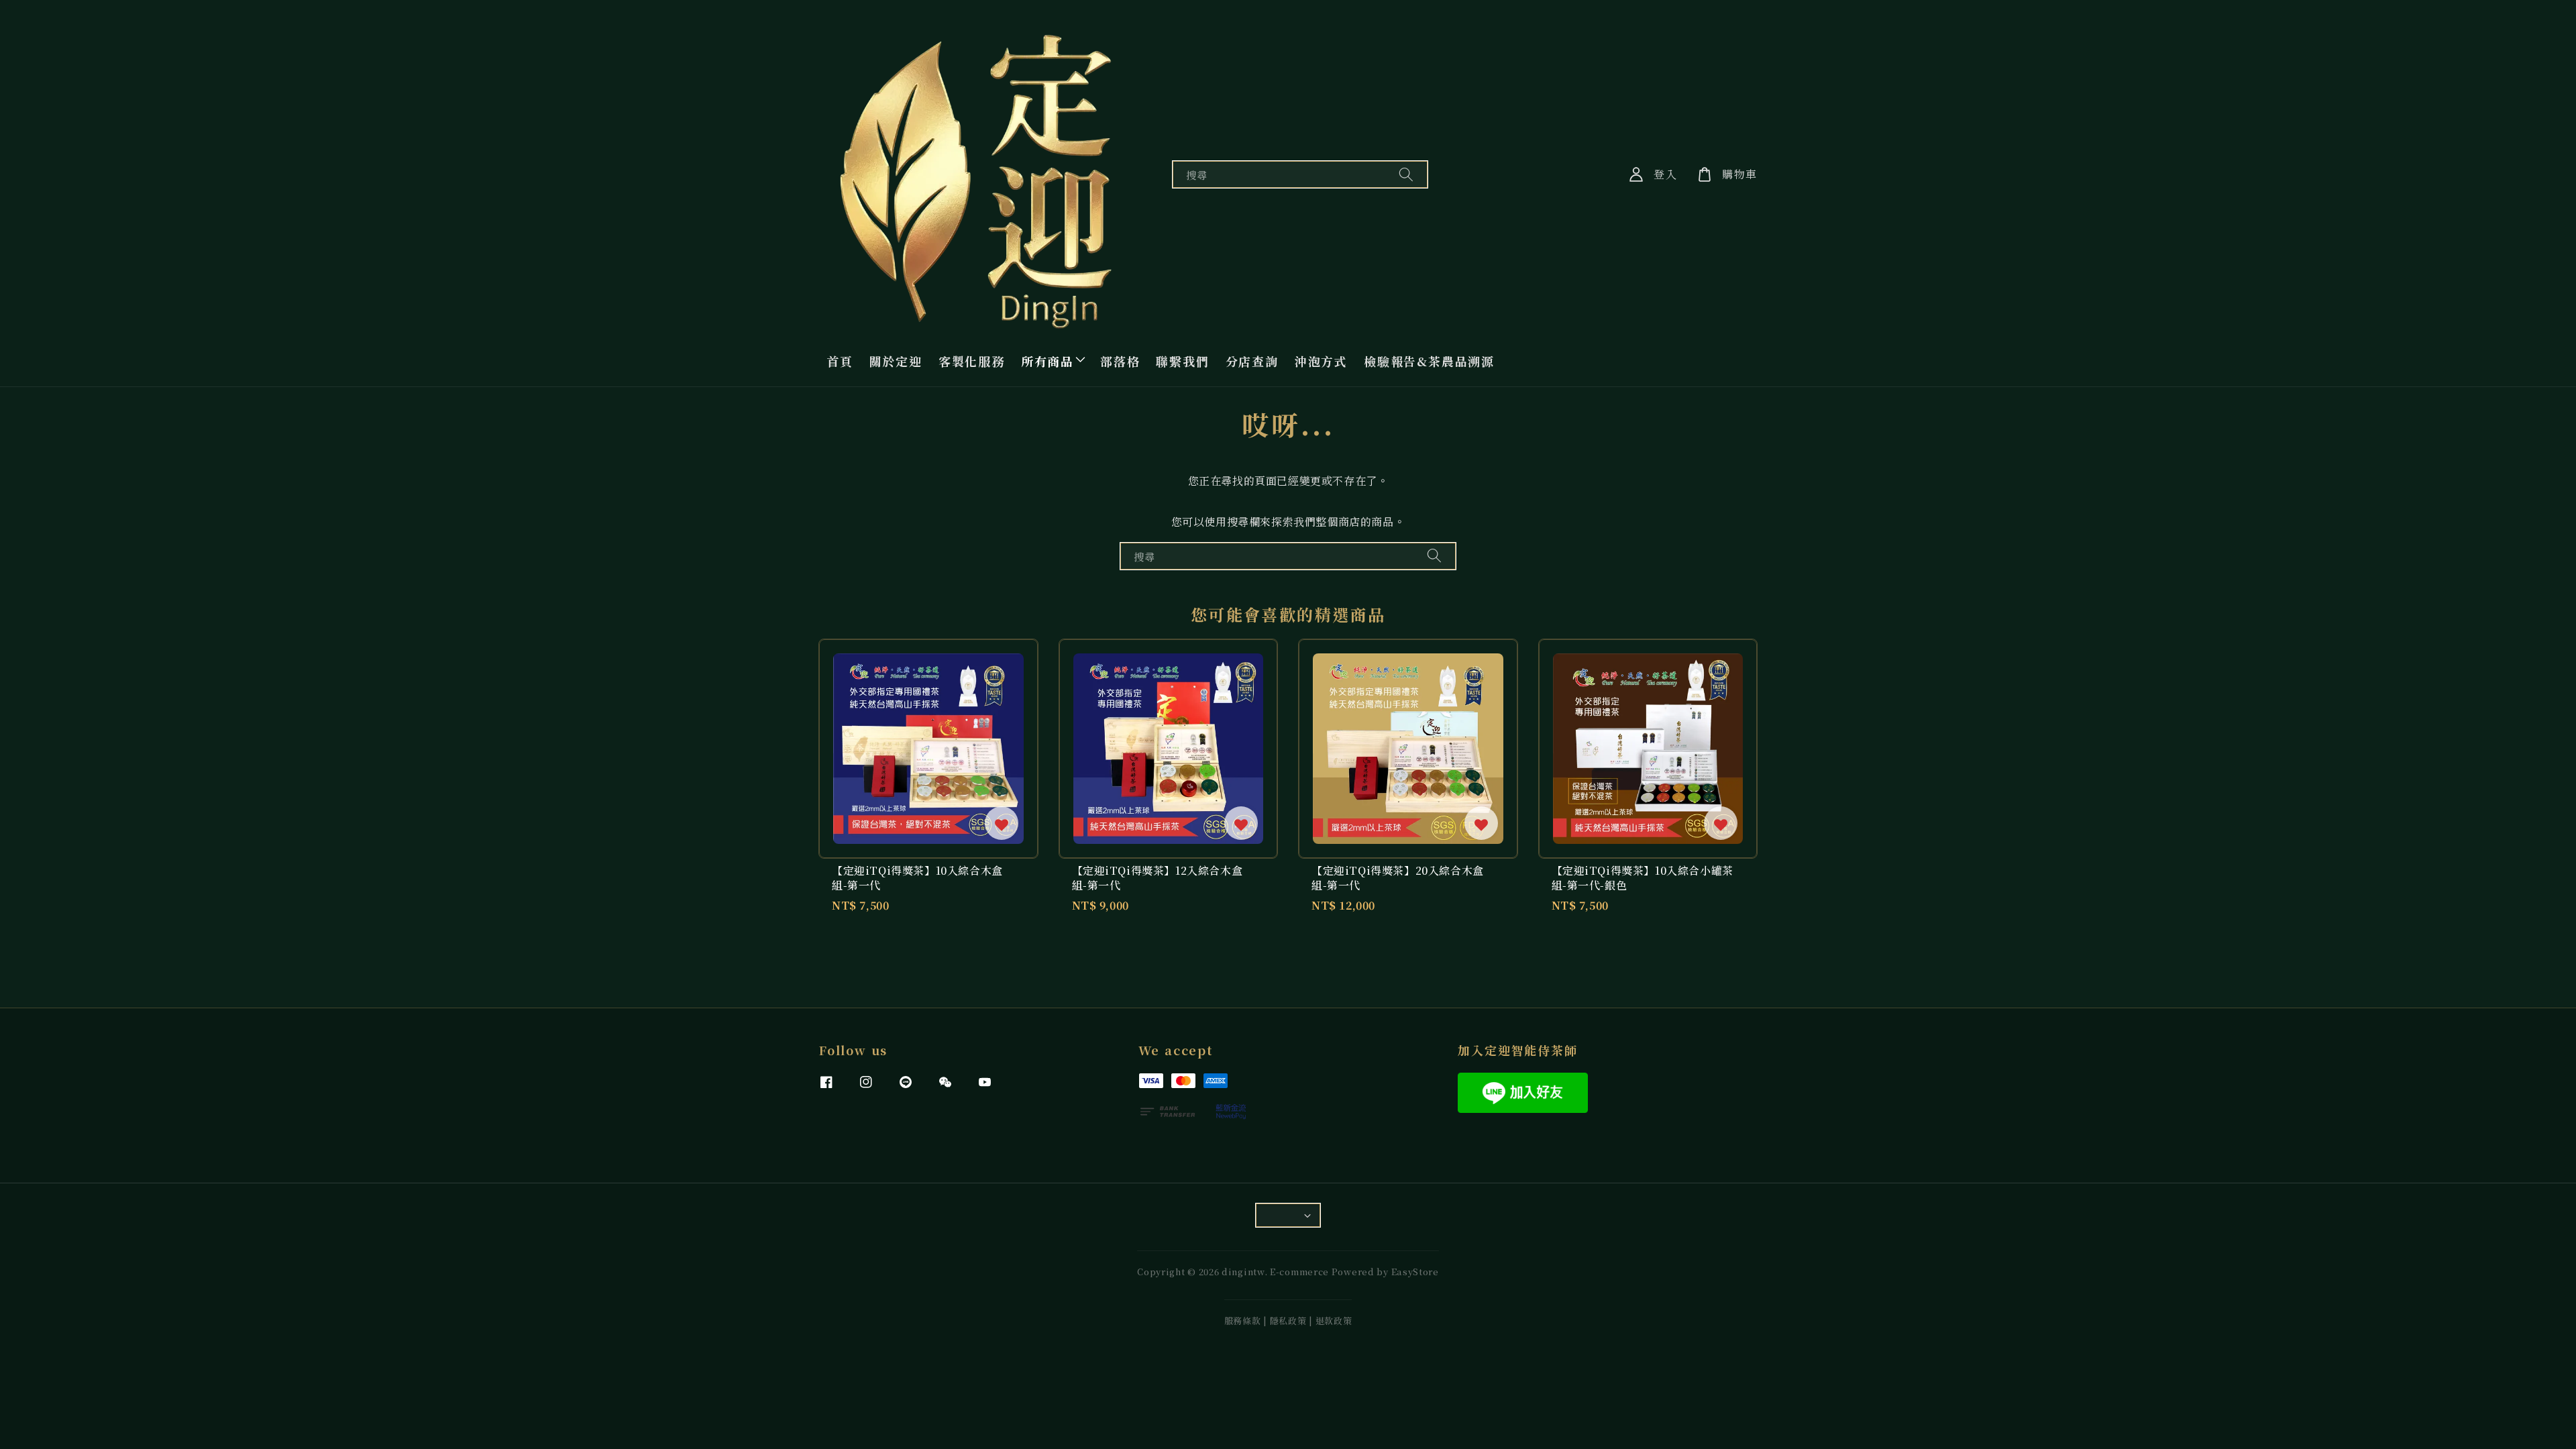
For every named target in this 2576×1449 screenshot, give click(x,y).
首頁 (840, 361)
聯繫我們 (1182, 361)
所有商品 (1048, 361)
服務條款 (1243, 1321)
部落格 (1120, 361)
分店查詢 (1252, 361)
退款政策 (1334, 1321)
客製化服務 (972, 361)
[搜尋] (1406, 174)
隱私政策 (1288, 1321)
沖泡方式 (1321, 361)
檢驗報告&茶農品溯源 (1429, 361)
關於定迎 (896, 361)
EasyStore (1415, 1272)
